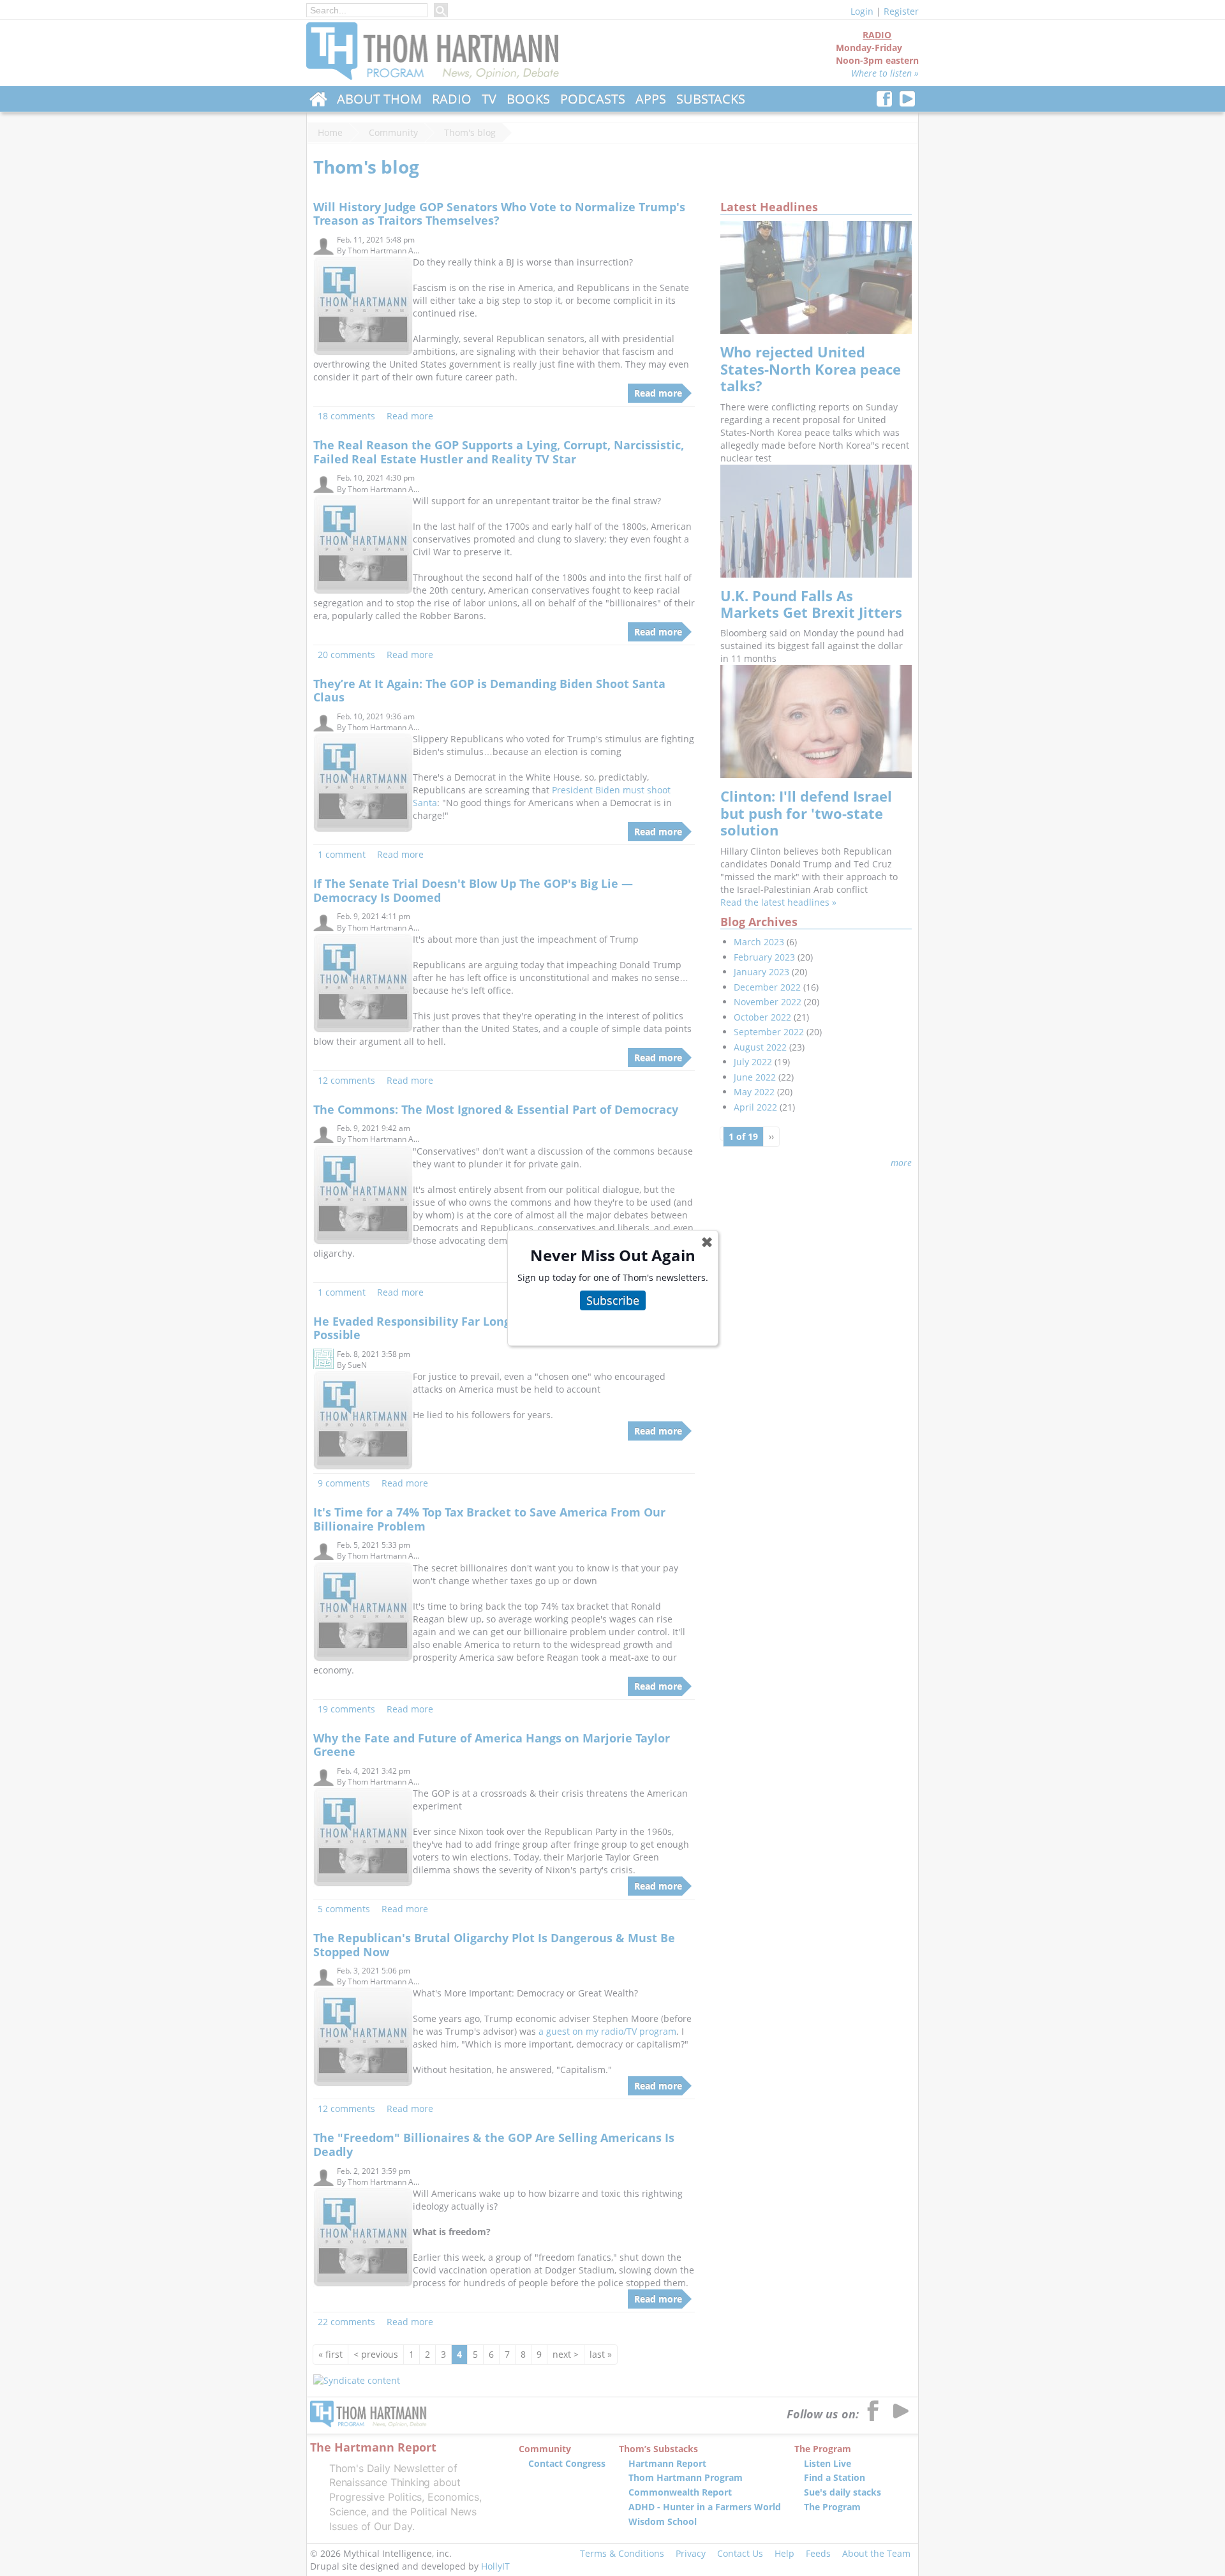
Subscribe (613, 1300)
